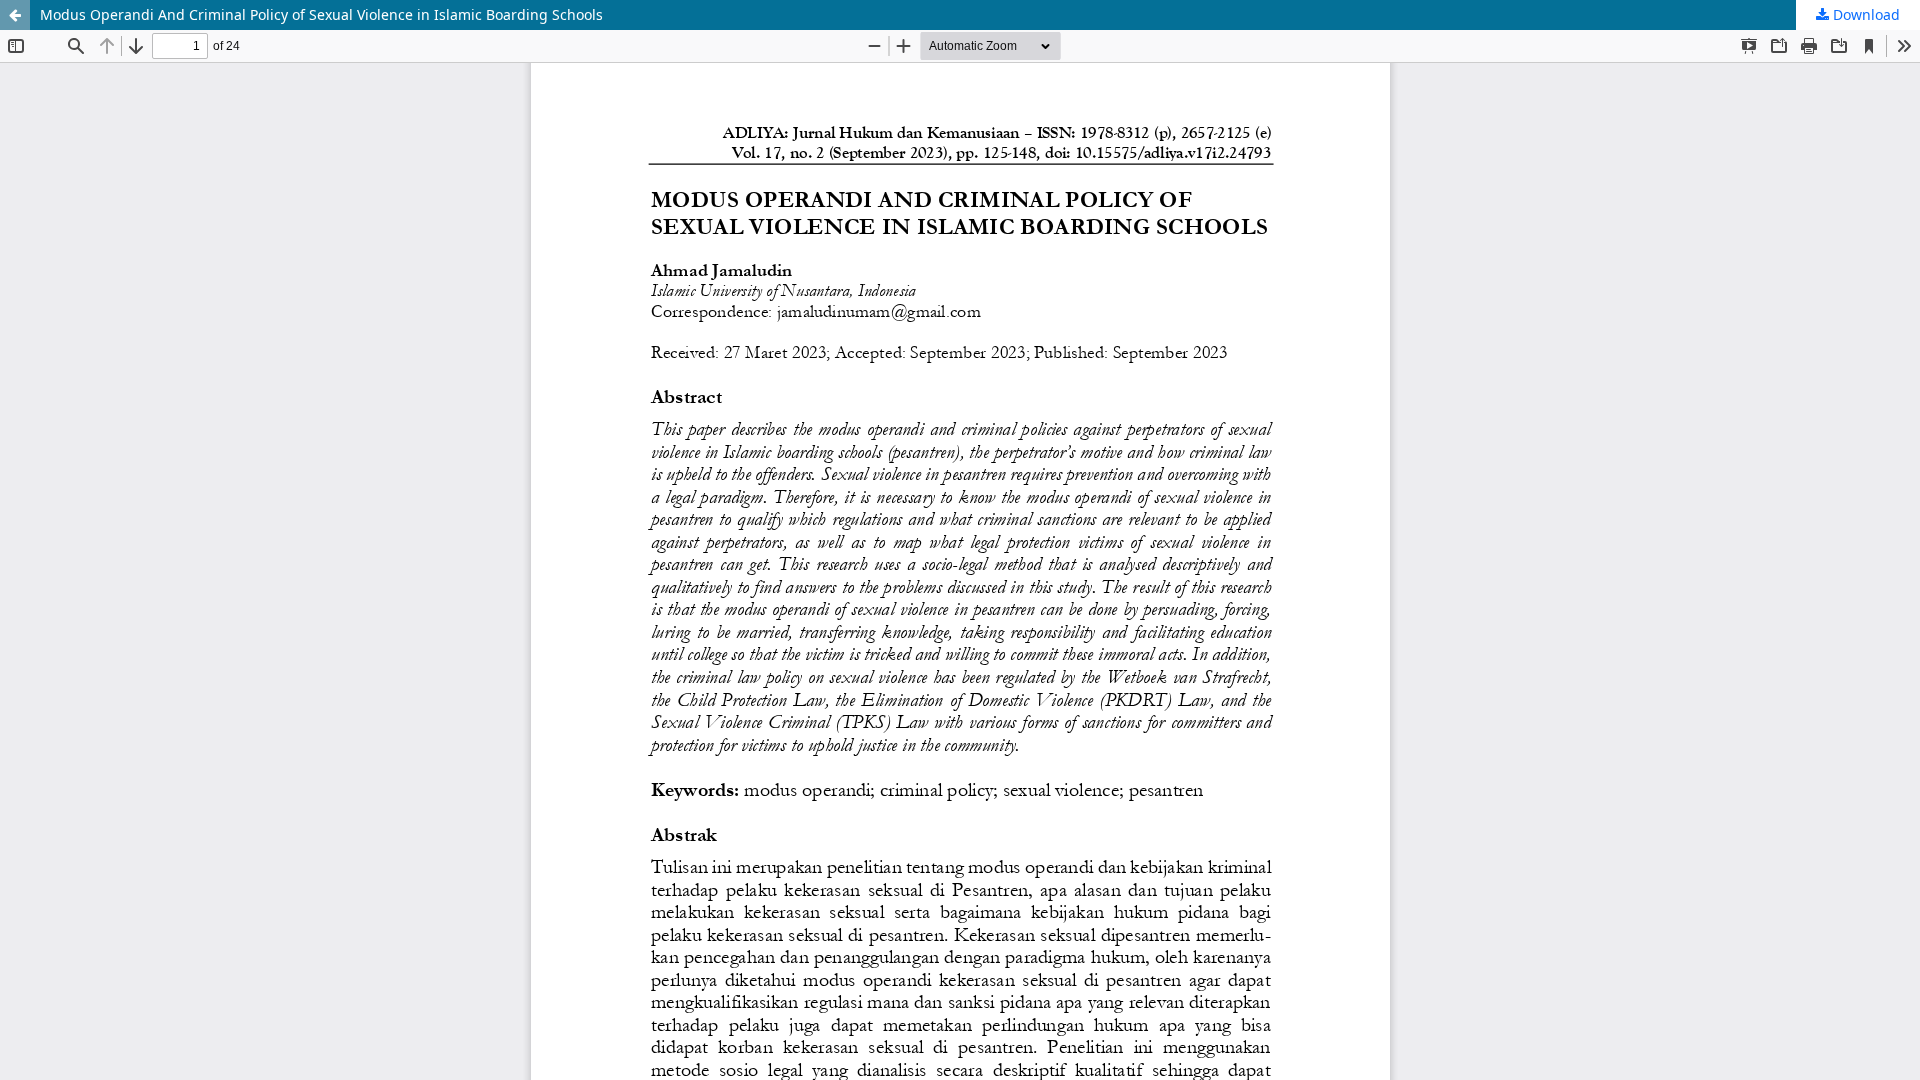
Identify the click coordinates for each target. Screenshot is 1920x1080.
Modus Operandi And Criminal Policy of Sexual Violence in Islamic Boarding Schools (321, 14)
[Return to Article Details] (15, 15)
